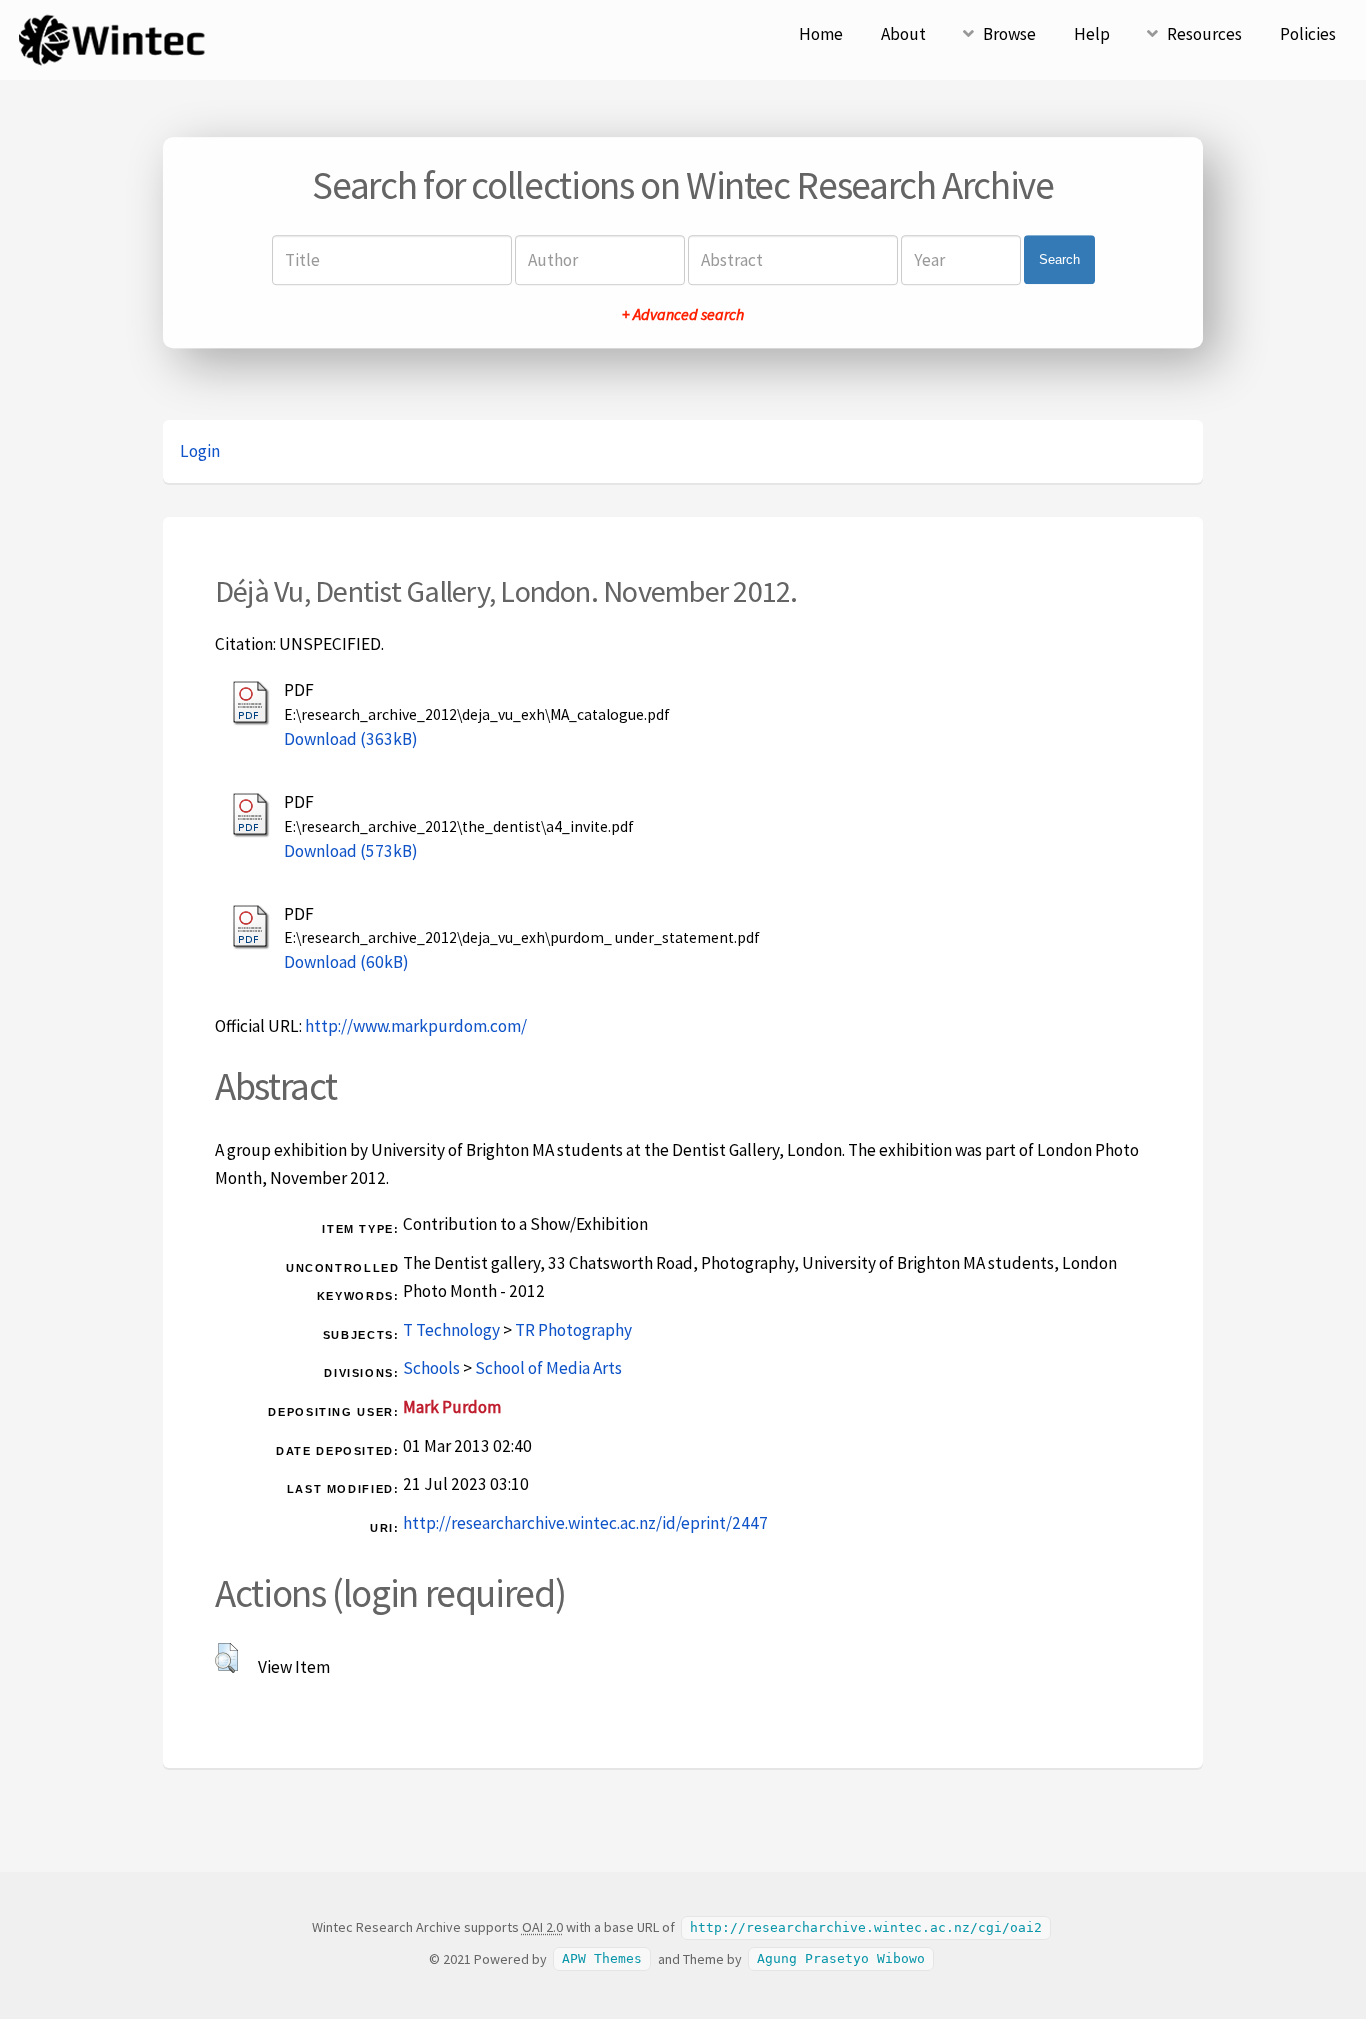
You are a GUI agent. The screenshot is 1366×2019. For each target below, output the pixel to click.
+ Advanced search (683, 314)
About (903, 34)
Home (821, 34)
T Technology (451, 1330)
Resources (1204, 34)
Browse (1009, 34)
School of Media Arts (548, 1368)
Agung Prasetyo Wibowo (841, 1959)
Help (1092, 34)
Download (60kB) (346, 962)
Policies (1308, 34)
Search (1059, 259)
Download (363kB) (351, 739)
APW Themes (602, 1959)
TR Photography (573, 1330)
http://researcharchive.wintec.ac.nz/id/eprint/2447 (585, 1523)
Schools (431, 1368)
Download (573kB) (351, 851)
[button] (226, 1658)
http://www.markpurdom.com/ (416, 1026)
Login (200, 451)
